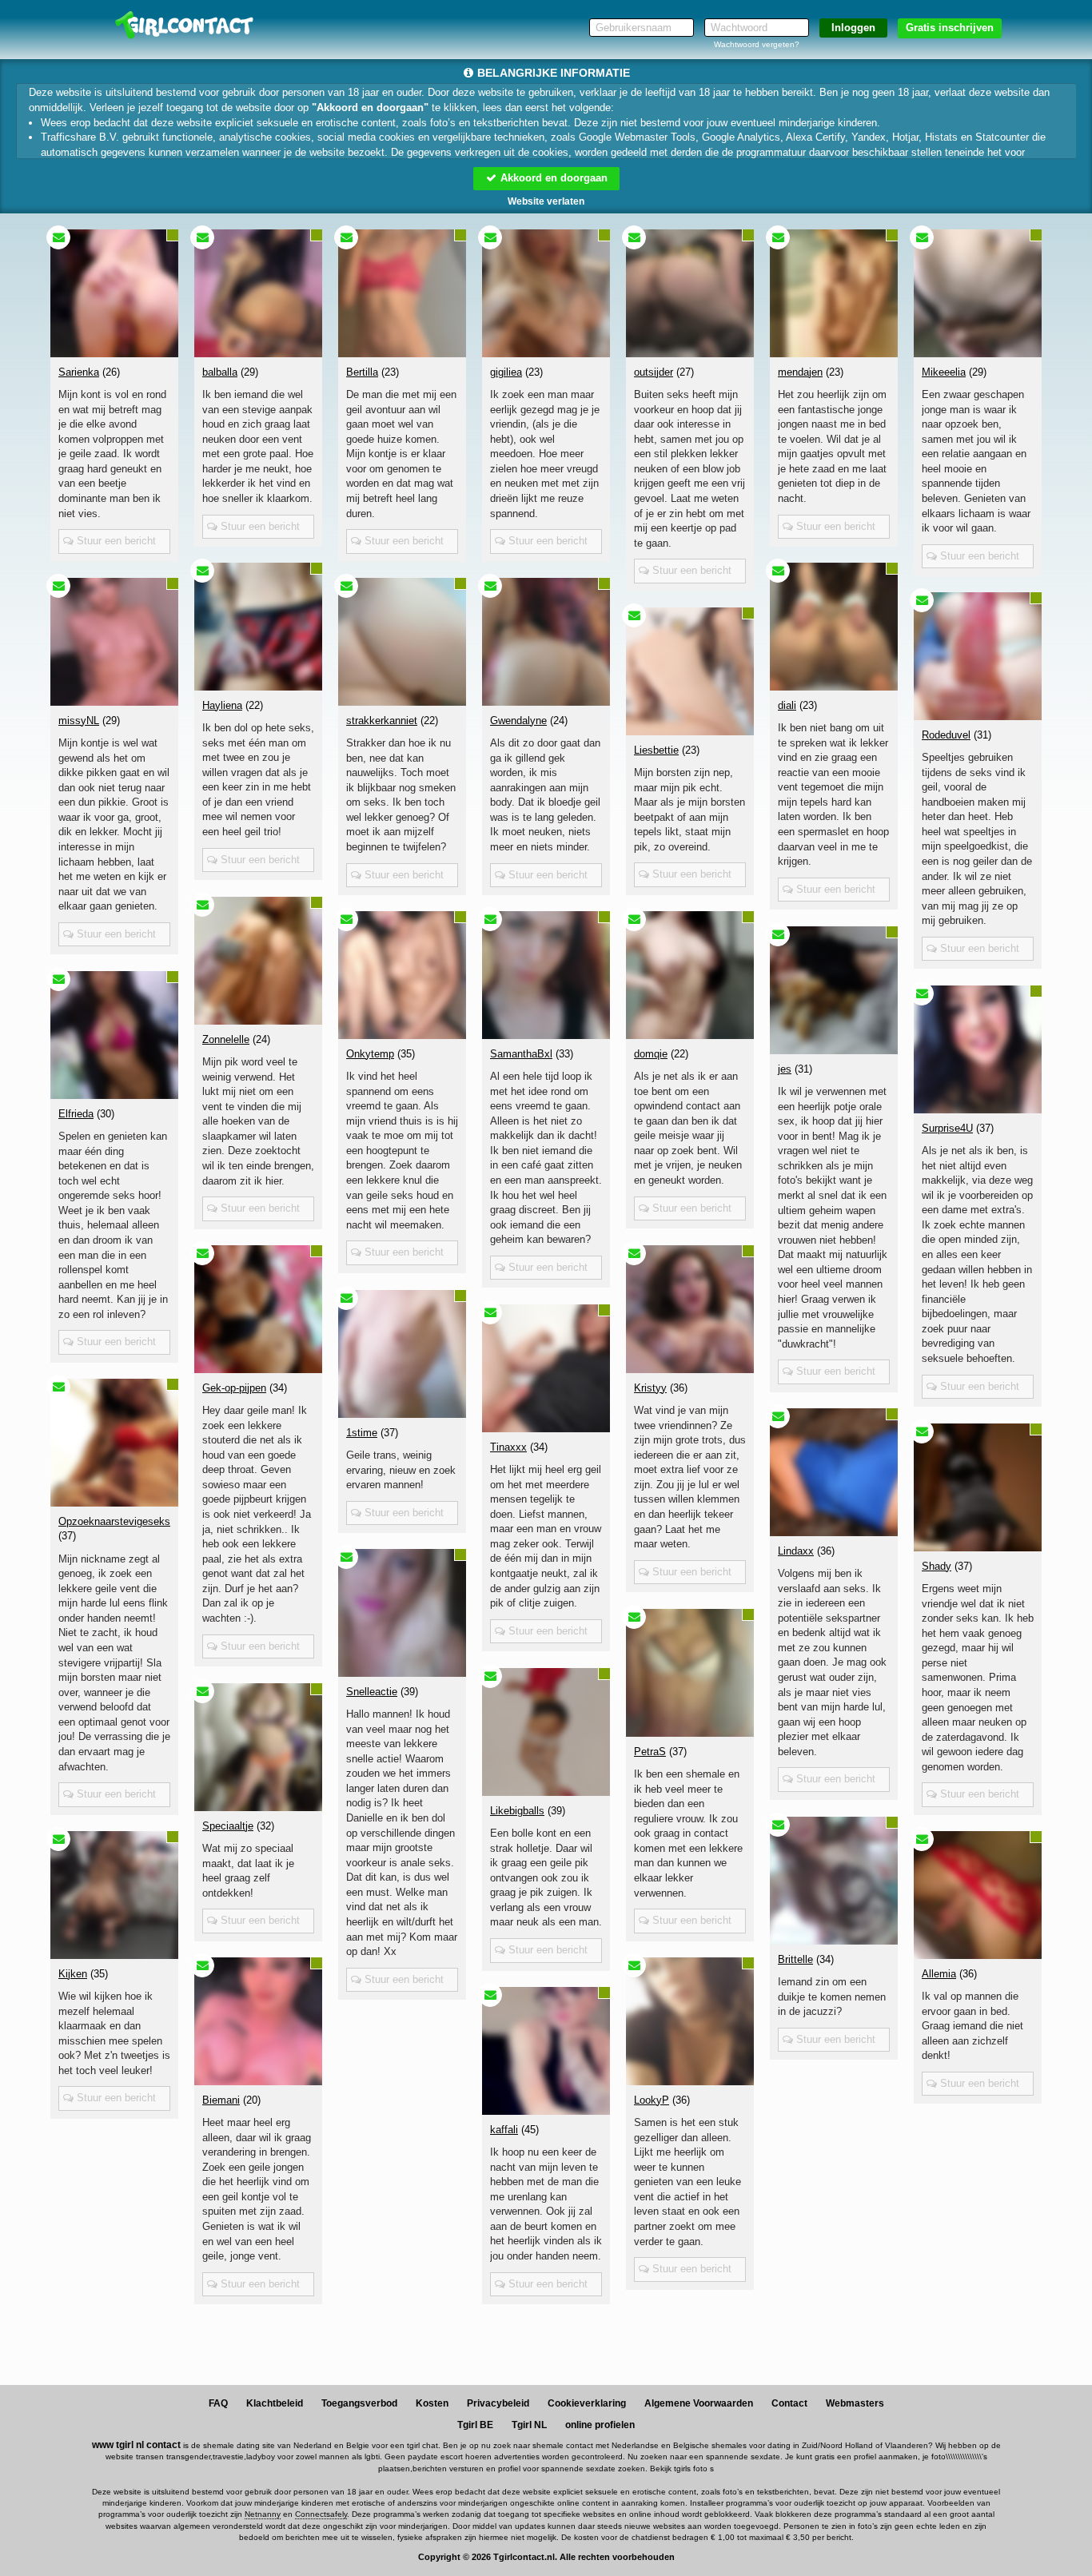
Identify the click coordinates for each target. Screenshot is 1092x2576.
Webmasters (855, 2403)
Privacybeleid (498, 2403)
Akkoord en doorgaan (552, 178)
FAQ (218, 2403)
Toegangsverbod (359, 2403)
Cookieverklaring (587, 2403)
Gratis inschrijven (950, 28)
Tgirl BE (475, 2425)
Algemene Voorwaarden (699, 2403)
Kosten (432, 2403)
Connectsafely (321, 2514)
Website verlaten (546, 201)
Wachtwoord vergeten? (757, 44)
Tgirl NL (529, 2425)
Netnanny (263, 2514)
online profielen (600, 2425)
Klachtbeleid (275, 2403)
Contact (789, 2403)
